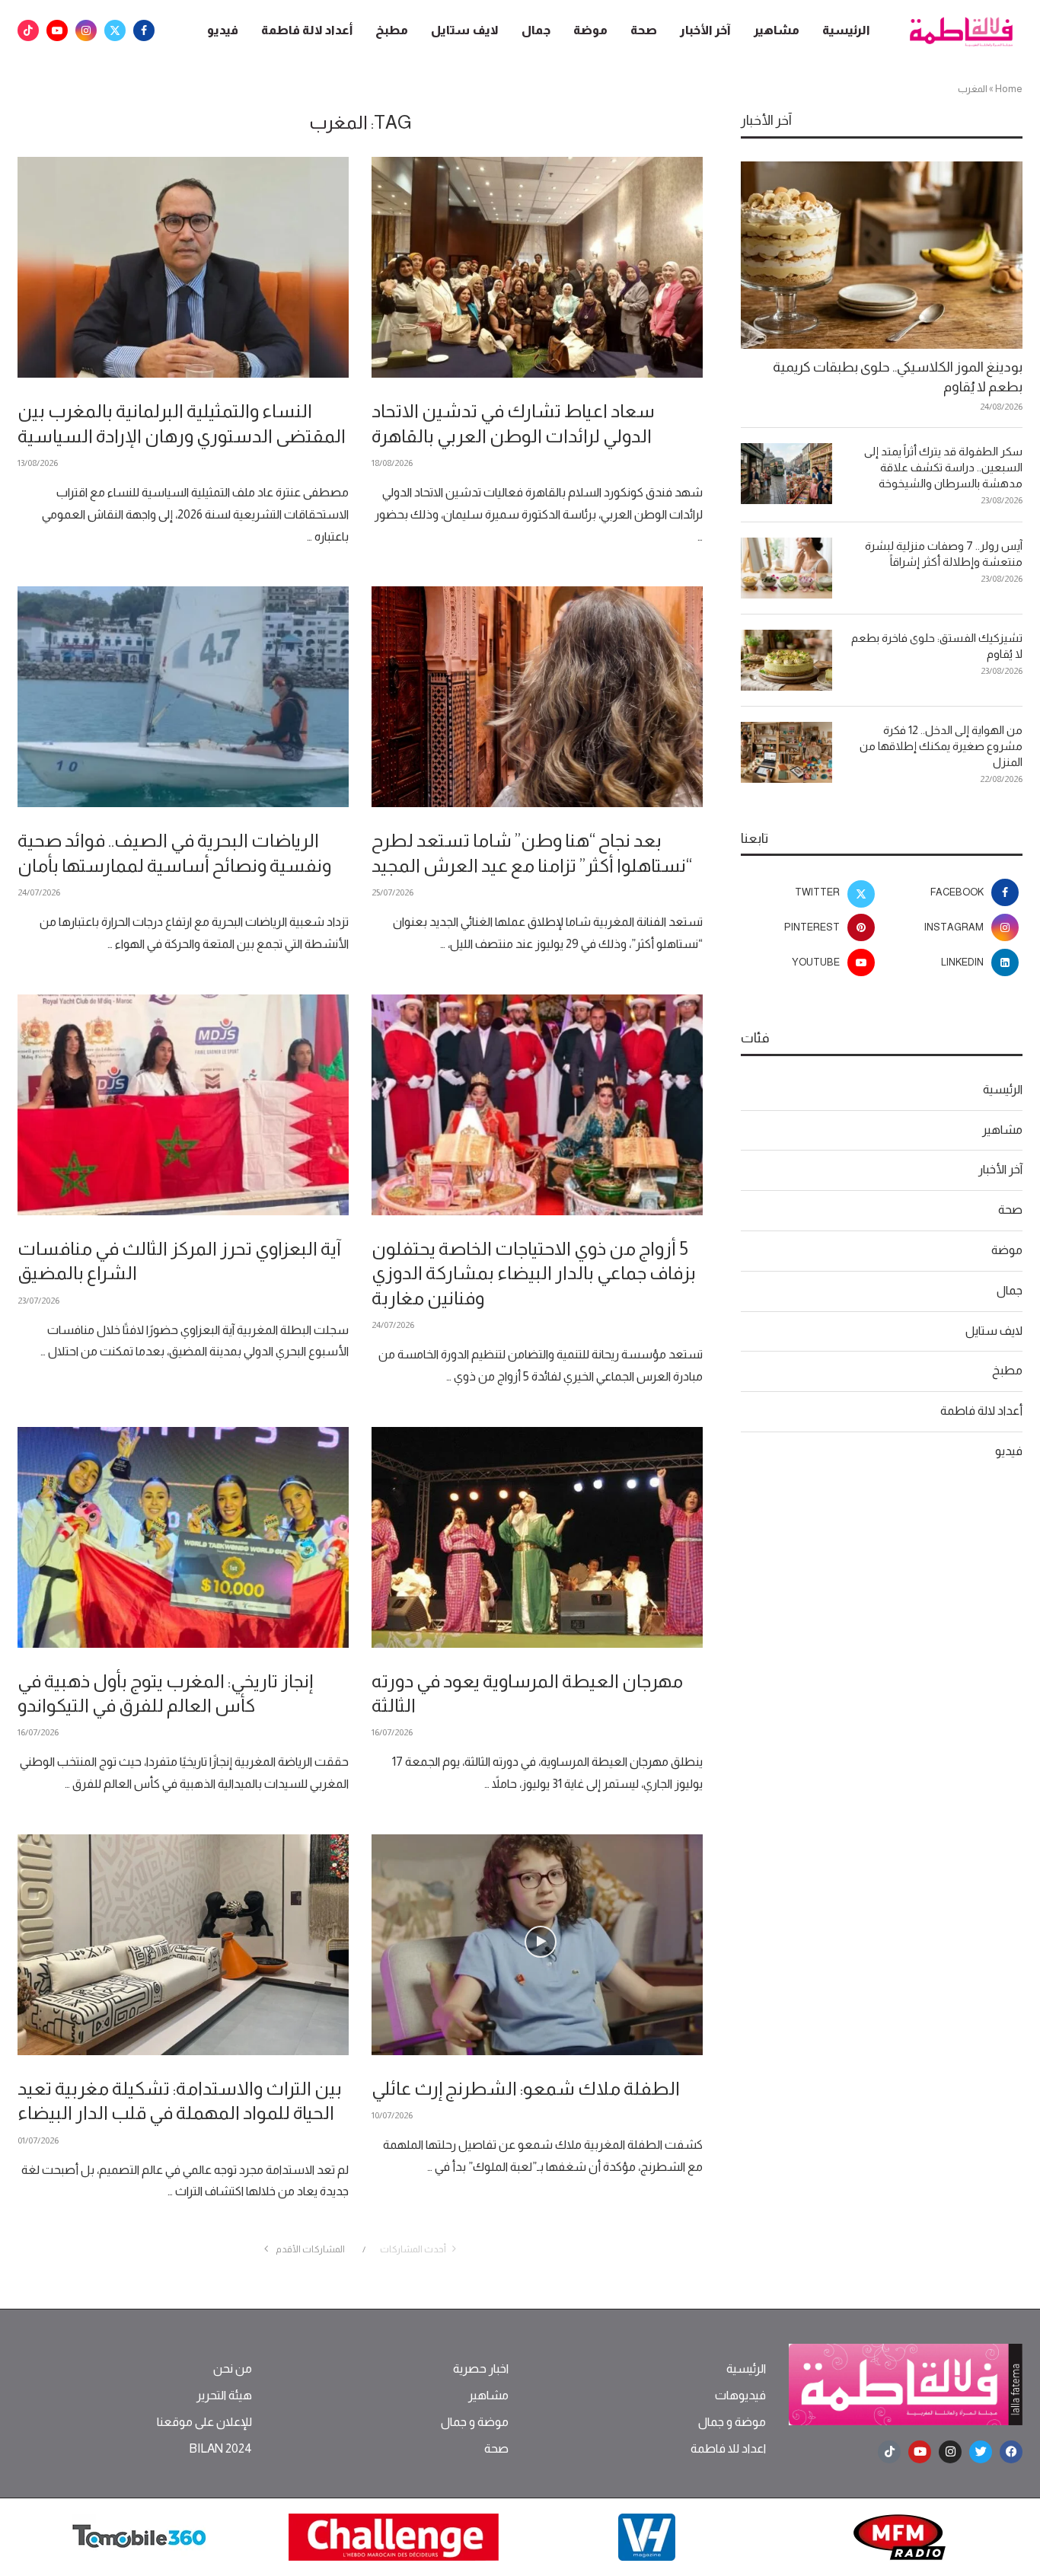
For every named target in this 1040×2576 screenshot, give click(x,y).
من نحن (233, 2369)
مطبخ (392, 30)
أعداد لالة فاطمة (307, 30)
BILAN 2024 (220, 2449)
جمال (536, 30)
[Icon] (541, 1942)
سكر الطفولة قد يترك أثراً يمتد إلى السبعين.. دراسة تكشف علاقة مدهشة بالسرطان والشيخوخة (943, 467)
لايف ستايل (465, 30)
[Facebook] (144, 30)
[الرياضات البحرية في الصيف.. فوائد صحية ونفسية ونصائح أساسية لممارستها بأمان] (183, 697)
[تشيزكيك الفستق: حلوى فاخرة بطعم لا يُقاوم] (786, 660)
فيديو (223, 30)
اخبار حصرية (481, 2369)
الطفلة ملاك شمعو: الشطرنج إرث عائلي (526, 2088)
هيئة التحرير (224, 2396)
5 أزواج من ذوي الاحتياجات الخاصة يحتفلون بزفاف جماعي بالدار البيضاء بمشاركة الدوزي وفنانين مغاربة (534, 1273)
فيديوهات (740, 2396)
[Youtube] (57, 30)
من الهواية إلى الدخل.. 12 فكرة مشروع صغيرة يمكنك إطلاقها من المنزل (941, 746)
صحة (644, 30)
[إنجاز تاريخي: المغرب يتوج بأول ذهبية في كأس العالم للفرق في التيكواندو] (183, 1537)
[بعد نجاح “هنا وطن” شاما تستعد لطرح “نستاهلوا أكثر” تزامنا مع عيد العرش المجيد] (537, 697)
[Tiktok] (28, 30)
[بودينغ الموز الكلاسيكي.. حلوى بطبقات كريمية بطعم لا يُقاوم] (882, 255)
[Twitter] (115, 30)
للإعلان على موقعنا (204, 2422)
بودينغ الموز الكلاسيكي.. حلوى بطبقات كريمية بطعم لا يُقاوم (898, 377)
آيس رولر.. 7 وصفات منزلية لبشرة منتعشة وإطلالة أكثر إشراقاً (944, 554)
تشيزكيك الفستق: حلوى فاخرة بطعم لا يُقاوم (937, 646)
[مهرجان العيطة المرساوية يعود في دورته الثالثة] (537, 1537)
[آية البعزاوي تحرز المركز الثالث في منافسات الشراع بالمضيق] (183, 1105)
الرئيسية (846, 30)
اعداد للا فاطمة (728, 2449)
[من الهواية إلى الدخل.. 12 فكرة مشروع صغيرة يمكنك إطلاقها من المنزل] (786, 752)
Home (1009, 89)
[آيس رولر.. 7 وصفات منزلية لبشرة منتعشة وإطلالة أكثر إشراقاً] (786, 568)
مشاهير (777, 30)
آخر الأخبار (705, 30)
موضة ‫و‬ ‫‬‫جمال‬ (732, 2422)
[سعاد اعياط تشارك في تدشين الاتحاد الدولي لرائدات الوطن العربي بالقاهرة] (537, 267)
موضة (590, 30)
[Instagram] (86, 30)
